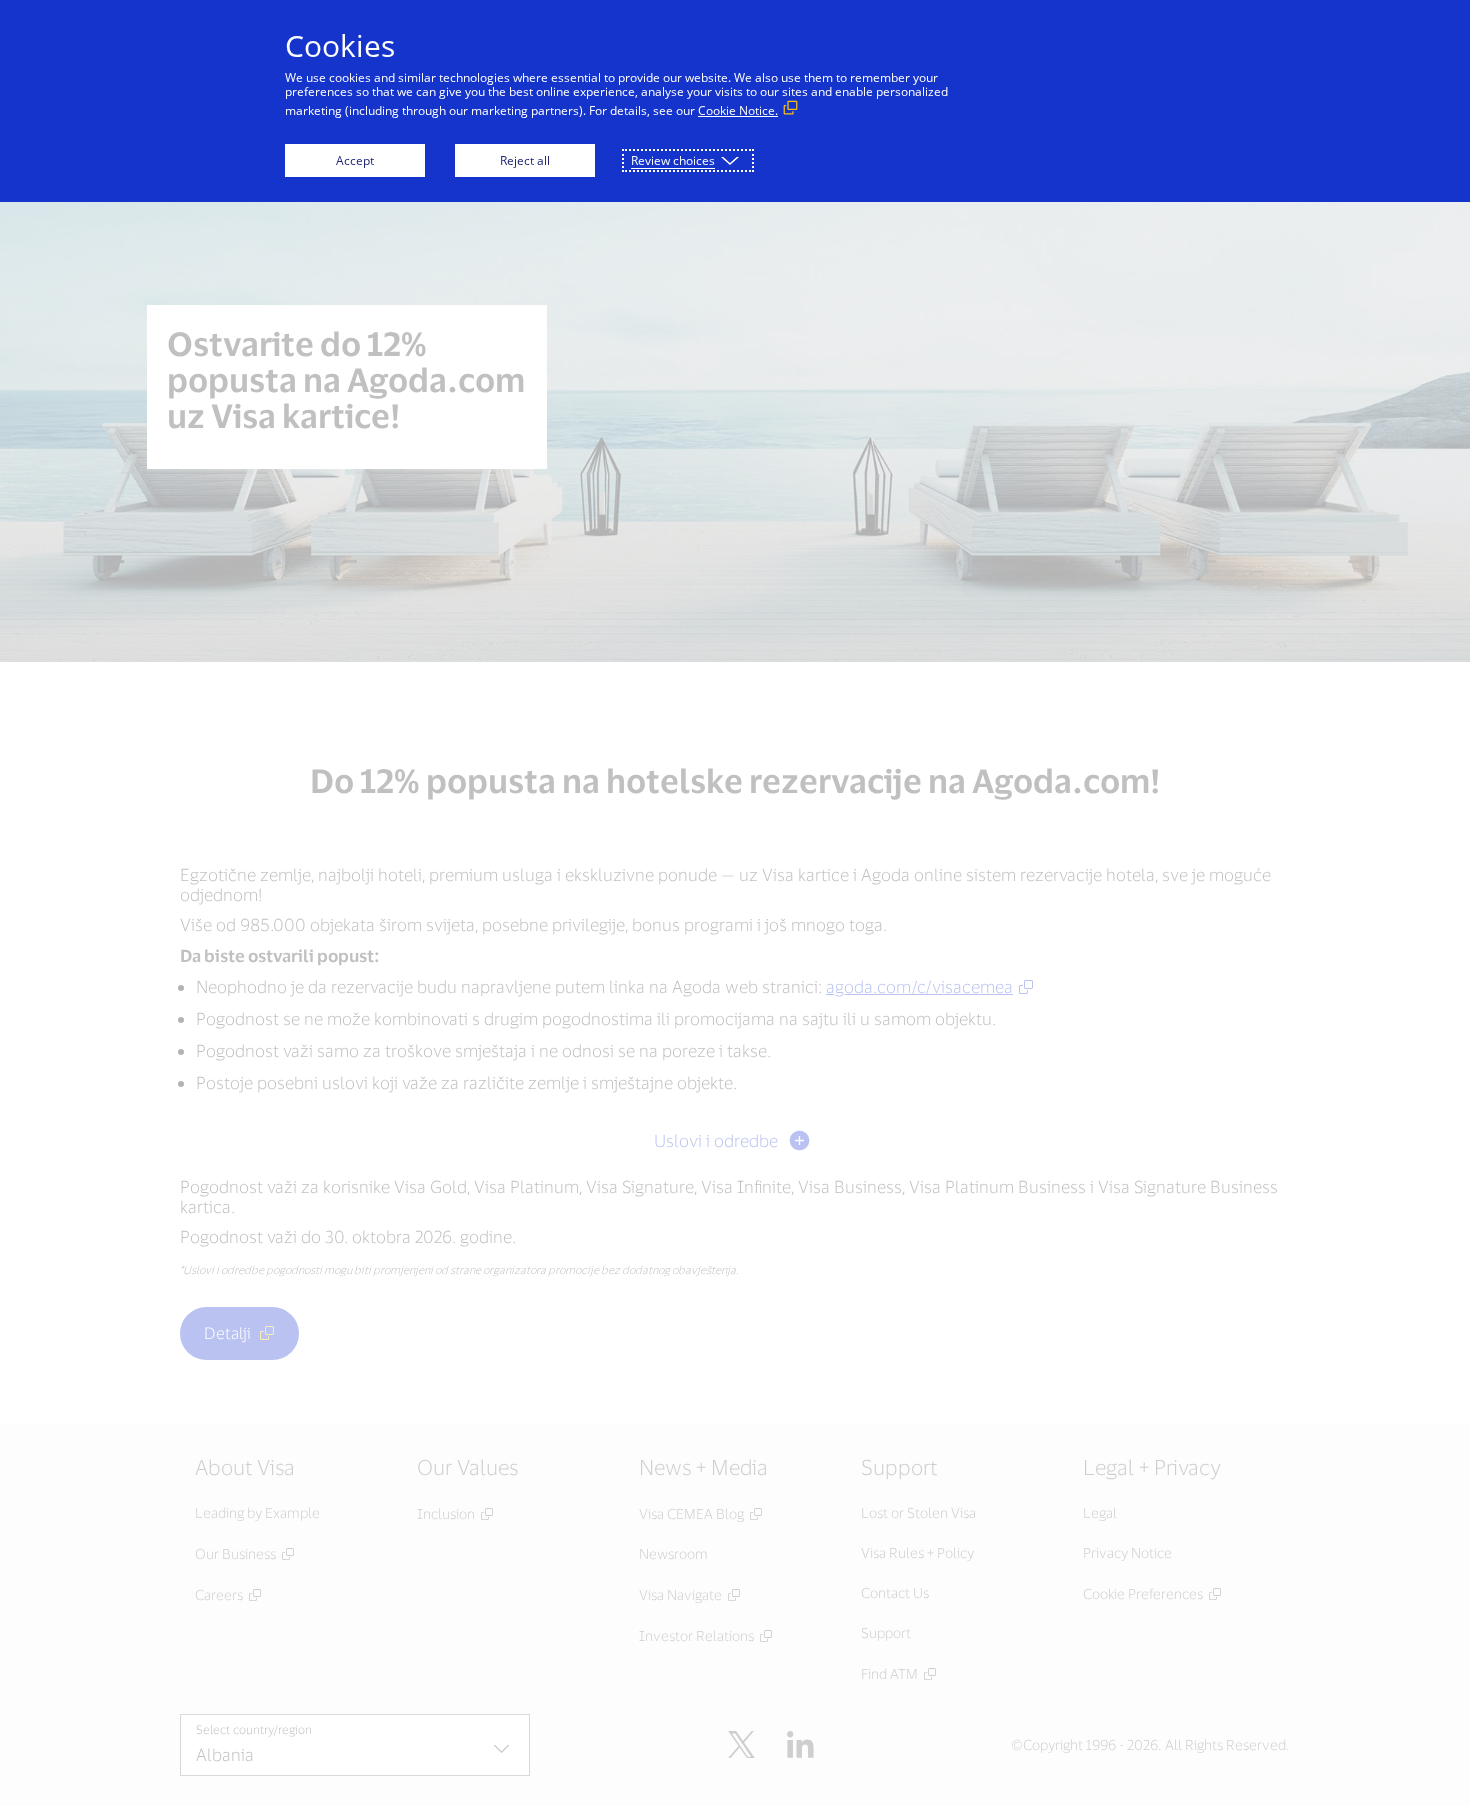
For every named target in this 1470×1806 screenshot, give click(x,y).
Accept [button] (355, 160)
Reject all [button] (525, 160)
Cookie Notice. (738, 110)
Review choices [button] (673, 160)
